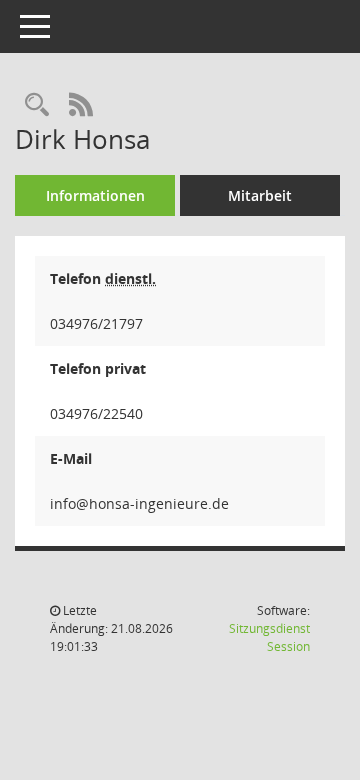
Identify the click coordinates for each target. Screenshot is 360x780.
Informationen (95, 195)
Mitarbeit (260, 195)
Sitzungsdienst (269, 637)
